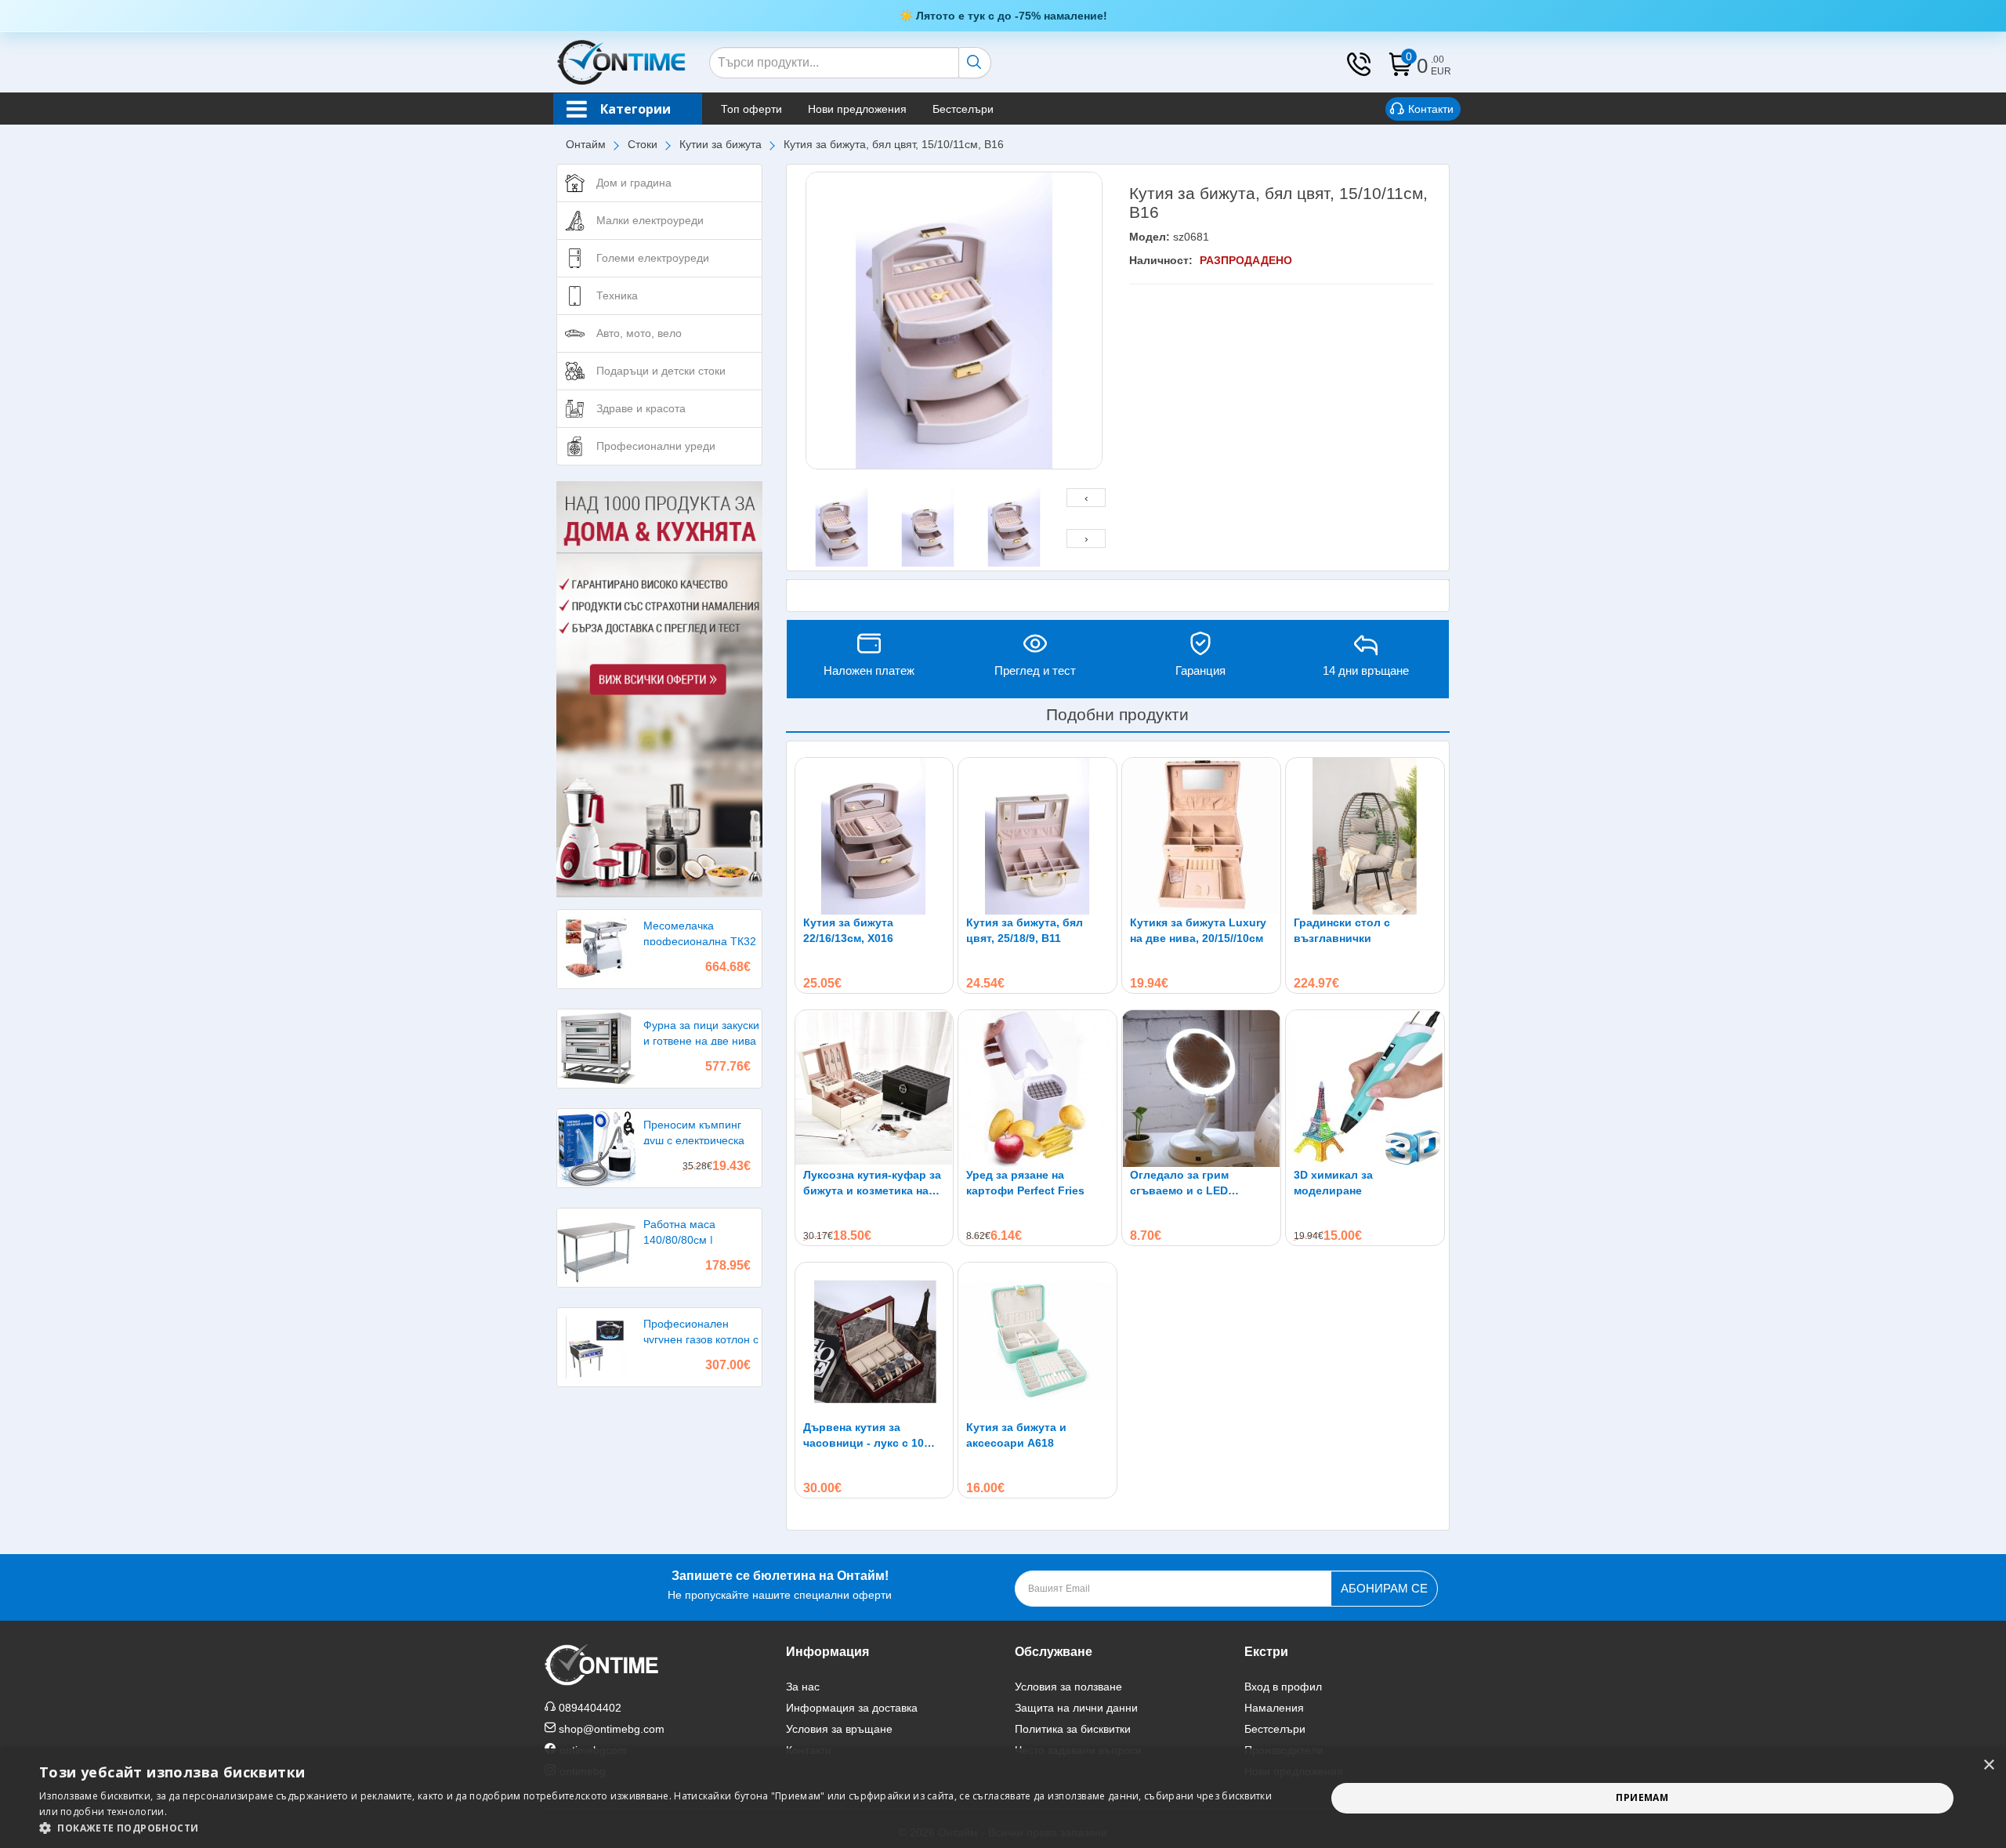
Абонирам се (1384, 1588)
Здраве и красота (641, 408)
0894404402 (590, 1708)
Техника (617, 295)
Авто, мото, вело (639, 333)
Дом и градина (634, 183)
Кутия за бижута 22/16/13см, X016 (848, 930)
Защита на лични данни (1076, 1708)
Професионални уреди (656, 446)
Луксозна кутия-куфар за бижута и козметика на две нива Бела (872, 1183)
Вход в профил (1283, 1687)
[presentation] (1086, 498)
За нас (803, 1687)
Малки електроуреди (650, 220)
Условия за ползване (1068, 1687)
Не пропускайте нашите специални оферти (780, 1585)
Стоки (643, 144)
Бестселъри (963, 109)
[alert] (1003, 1798)
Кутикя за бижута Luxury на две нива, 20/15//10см (1198, 930)
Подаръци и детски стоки (661, 371)
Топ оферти (751, 109)
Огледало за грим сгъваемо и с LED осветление (1179, 1183)
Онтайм (586, 144)
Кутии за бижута (721, 144)
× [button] (1988, 1765)
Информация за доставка (852, 1708)
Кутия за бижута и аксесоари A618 (1016, 1435)
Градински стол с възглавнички (1342, 930)
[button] (663, 1828)
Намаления (1274, 1708)
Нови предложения (857, 109)
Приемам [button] (1642, 1797)
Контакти (1431, 109)
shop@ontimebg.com (612, 1729)
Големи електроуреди (653, 258)
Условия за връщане (839, 1729)
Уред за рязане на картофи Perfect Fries (1025, 1183)
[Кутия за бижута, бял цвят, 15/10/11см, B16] (954, 321)
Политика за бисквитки (1073, 1729)
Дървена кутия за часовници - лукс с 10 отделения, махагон (864, 1436)
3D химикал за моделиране (1333, 1183)
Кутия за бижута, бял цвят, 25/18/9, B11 (1025, 930)
